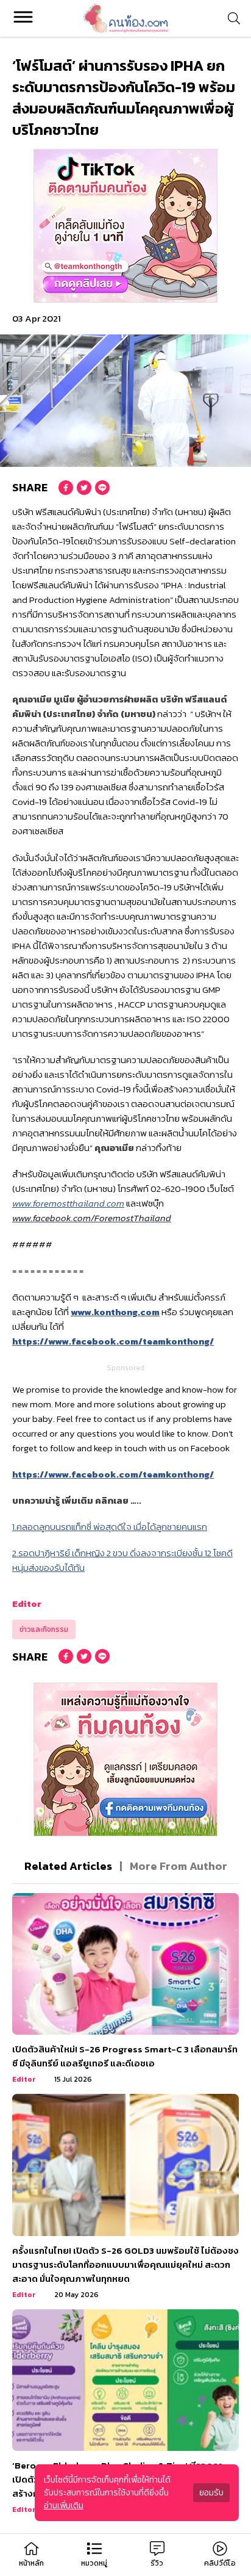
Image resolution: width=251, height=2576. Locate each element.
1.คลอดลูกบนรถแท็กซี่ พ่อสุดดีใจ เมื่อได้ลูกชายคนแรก (110, 1527)
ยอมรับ (211, 2493)
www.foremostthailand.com (68, 1203)
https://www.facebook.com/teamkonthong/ (113, 1341)
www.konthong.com (115, 1312)
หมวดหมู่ (94, 2563)
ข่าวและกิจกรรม (44, 1629)
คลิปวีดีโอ (220, 2563)
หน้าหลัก (31, 2563)
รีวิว (157, 2563)
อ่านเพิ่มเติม (64, 2506)
